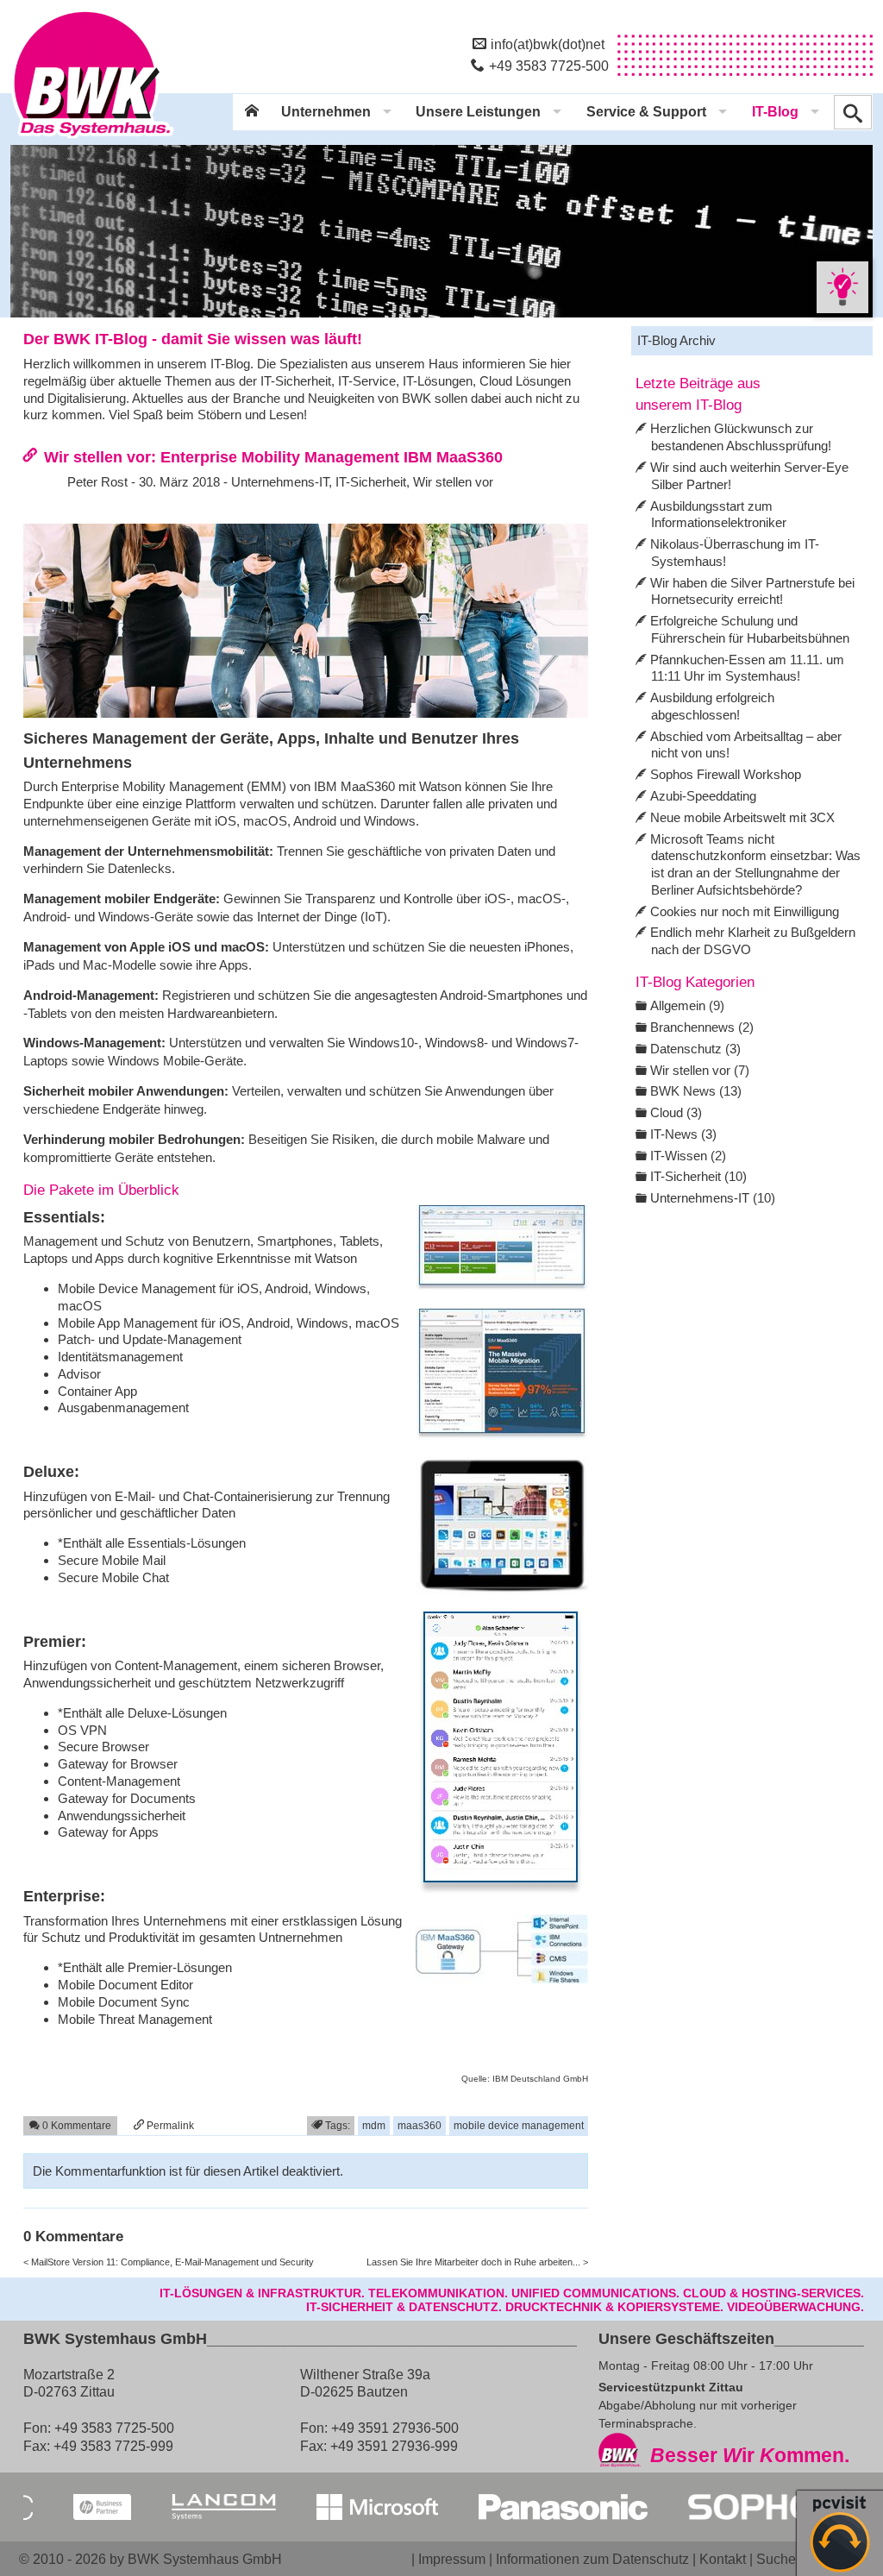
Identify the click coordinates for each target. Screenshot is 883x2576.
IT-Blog (775, 112)
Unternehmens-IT (280, 482)
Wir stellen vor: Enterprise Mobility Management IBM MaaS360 (273, 457)
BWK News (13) (696, 1091)
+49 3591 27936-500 (395, 2428)
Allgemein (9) (687, 1005)
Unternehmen (326, 112)
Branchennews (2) (702, 1027)
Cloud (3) (676, 1112)
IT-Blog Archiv (676, 340)
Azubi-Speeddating (703, 796)
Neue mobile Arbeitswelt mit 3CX (742, 817)
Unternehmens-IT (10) (713, 1198)
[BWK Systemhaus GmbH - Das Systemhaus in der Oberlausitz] (92, 139)
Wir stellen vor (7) (700, 1070)
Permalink (169, 2125)
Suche (776, 2559)
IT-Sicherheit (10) (698, 1176)
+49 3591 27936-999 (394, 2446)
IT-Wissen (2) (688, 1156)
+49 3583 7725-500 (549, 66)
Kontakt (723, 2559)
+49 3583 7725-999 (113, 2446)
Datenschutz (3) (695, 1049)
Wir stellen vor (453, 482)
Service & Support (646, 112)
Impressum (452, 2559)
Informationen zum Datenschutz (592, 2559)
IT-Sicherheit (371, 482)
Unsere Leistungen (478, 112)
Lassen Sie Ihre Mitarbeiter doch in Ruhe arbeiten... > (477, 2262)
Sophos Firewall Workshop (726, 774)
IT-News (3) (683, 1134)
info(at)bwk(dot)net (548, 44)
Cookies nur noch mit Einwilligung (745, 911)
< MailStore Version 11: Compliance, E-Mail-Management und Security (169, 2262)
